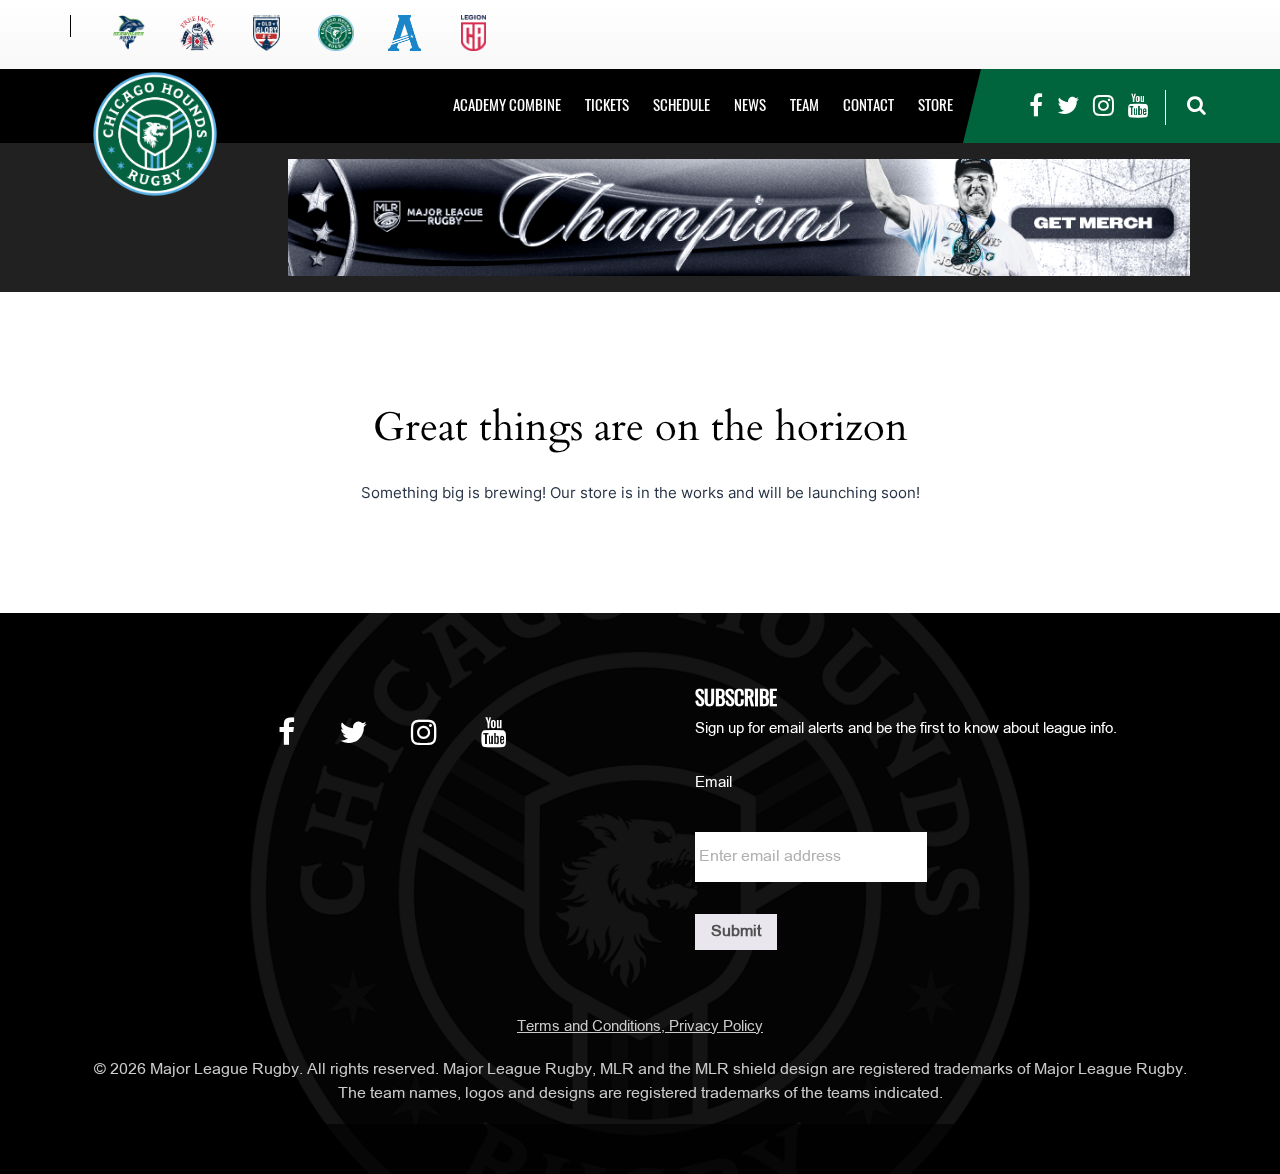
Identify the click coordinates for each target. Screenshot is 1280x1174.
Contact (868, 105)
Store (935, 105)
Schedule (681, 105)
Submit (736, 932)
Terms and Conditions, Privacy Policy (640, 1027)
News (750, 105)
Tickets (607, 105)
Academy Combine (507, 105)
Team (804, 105)
